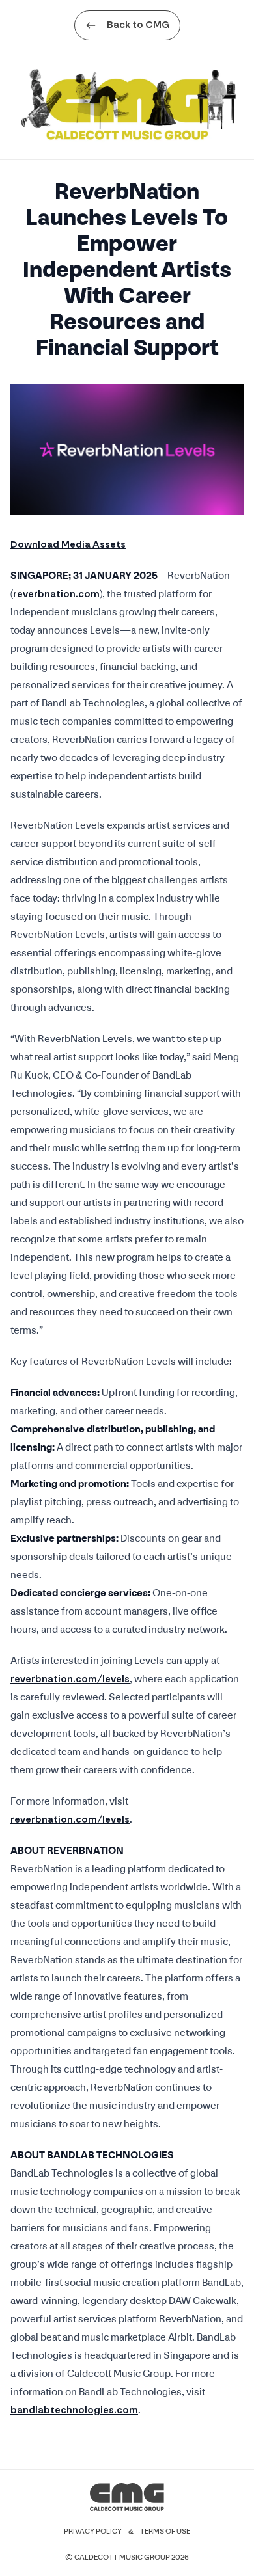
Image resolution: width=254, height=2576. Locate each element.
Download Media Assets (68, 545)
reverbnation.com (56, 594)
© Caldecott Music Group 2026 (127, 2558)
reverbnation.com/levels (70, 1679)
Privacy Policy (93, 2532)
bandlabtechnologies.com (74, 2410)
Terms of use (165, 2532)
